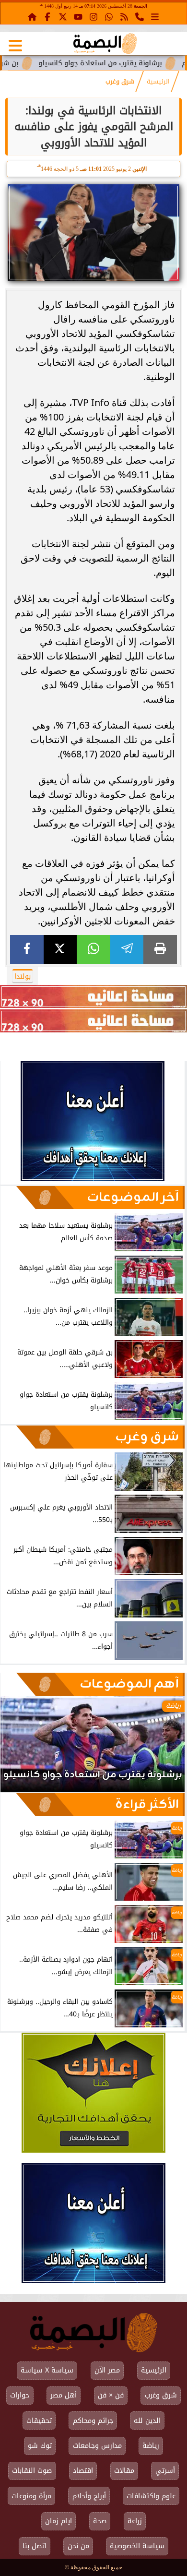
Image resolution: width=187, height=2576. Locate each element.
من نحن (78, 2546)
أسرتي (165, 2471)
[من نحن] (140, 16)
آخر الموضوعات (133, 1198)
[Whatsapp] (109, 16)
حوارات (20, 2395)
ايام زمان (58, 2521)
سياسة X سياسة (47, 2370)
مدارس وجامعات (97, 2446)
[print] (160, 950)
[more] (155, 16)
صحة (100, 2521)
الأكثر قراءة (147, 1805)
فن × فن (111, 2395)
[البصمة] (93, 1179)
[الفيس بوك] (47, 16)
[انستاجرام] (93, 16)
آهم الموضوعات (129, 1684)
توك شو (40, 2446)
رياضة (151, 2446)
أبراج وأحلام (89, 2496)
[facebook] (27, 950)
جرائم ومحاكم (93, 2421)
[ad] (93, 996)
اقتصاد (83, 2471)
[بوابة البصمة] (105, 44)
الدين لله (147, 2421)
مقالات (124, 2471)
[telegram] (127, 950)
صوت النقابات (32, 2471)
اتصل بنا (35, 2546)
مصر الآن (107, 2370)
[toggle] (15, 46)
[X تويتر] (63, 16)
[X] (60, 950)
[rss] (124, 16)
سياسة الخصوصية (137, 2546)
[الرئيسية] (32, 16)
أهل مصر (64, 2395)
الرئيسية (158, 82)
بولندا (23, 976)
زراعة (135, 2521)
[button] (21, 1749)
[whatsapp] (93, 950)
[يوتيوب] (78, 16)
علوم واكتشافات (151, 2496)
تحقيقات (39, 2421)
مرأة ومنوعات (31, 2496)
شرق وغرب (120, 82)
